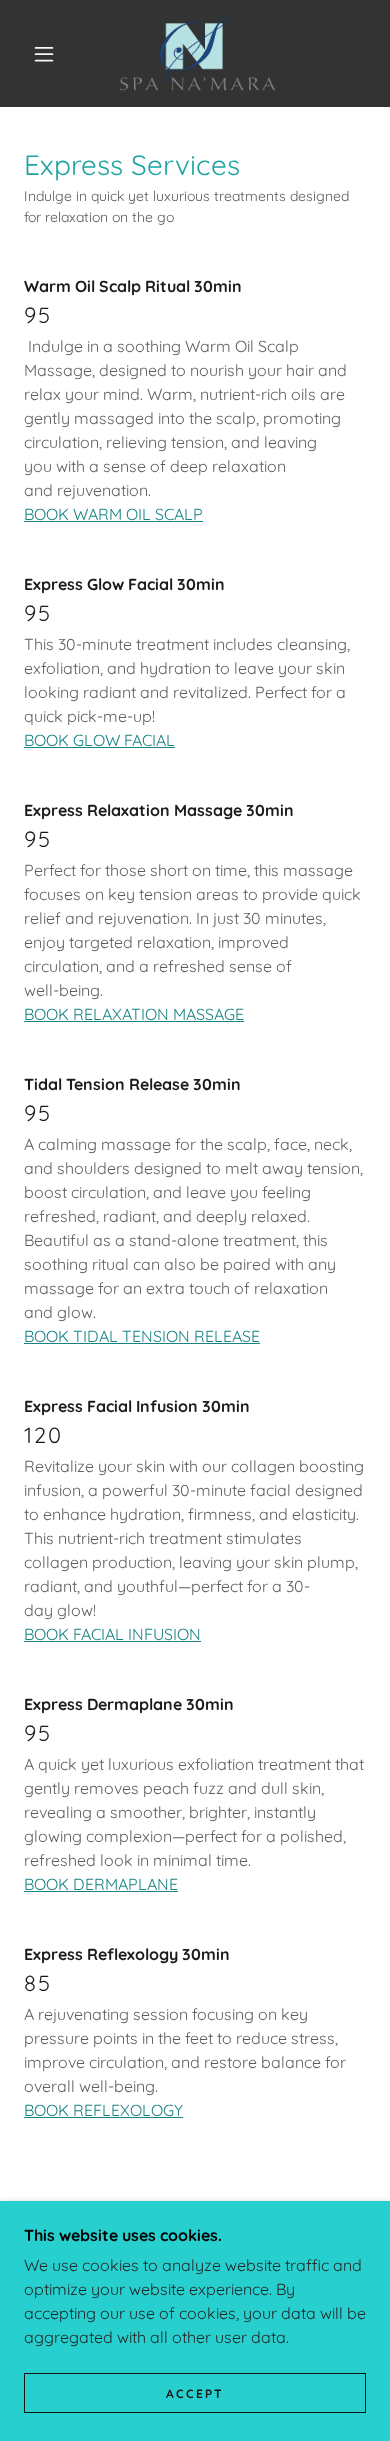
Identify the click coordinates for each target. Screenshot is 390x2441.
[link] (198, 53)
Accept (195, 2393)
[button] (44, 54)
